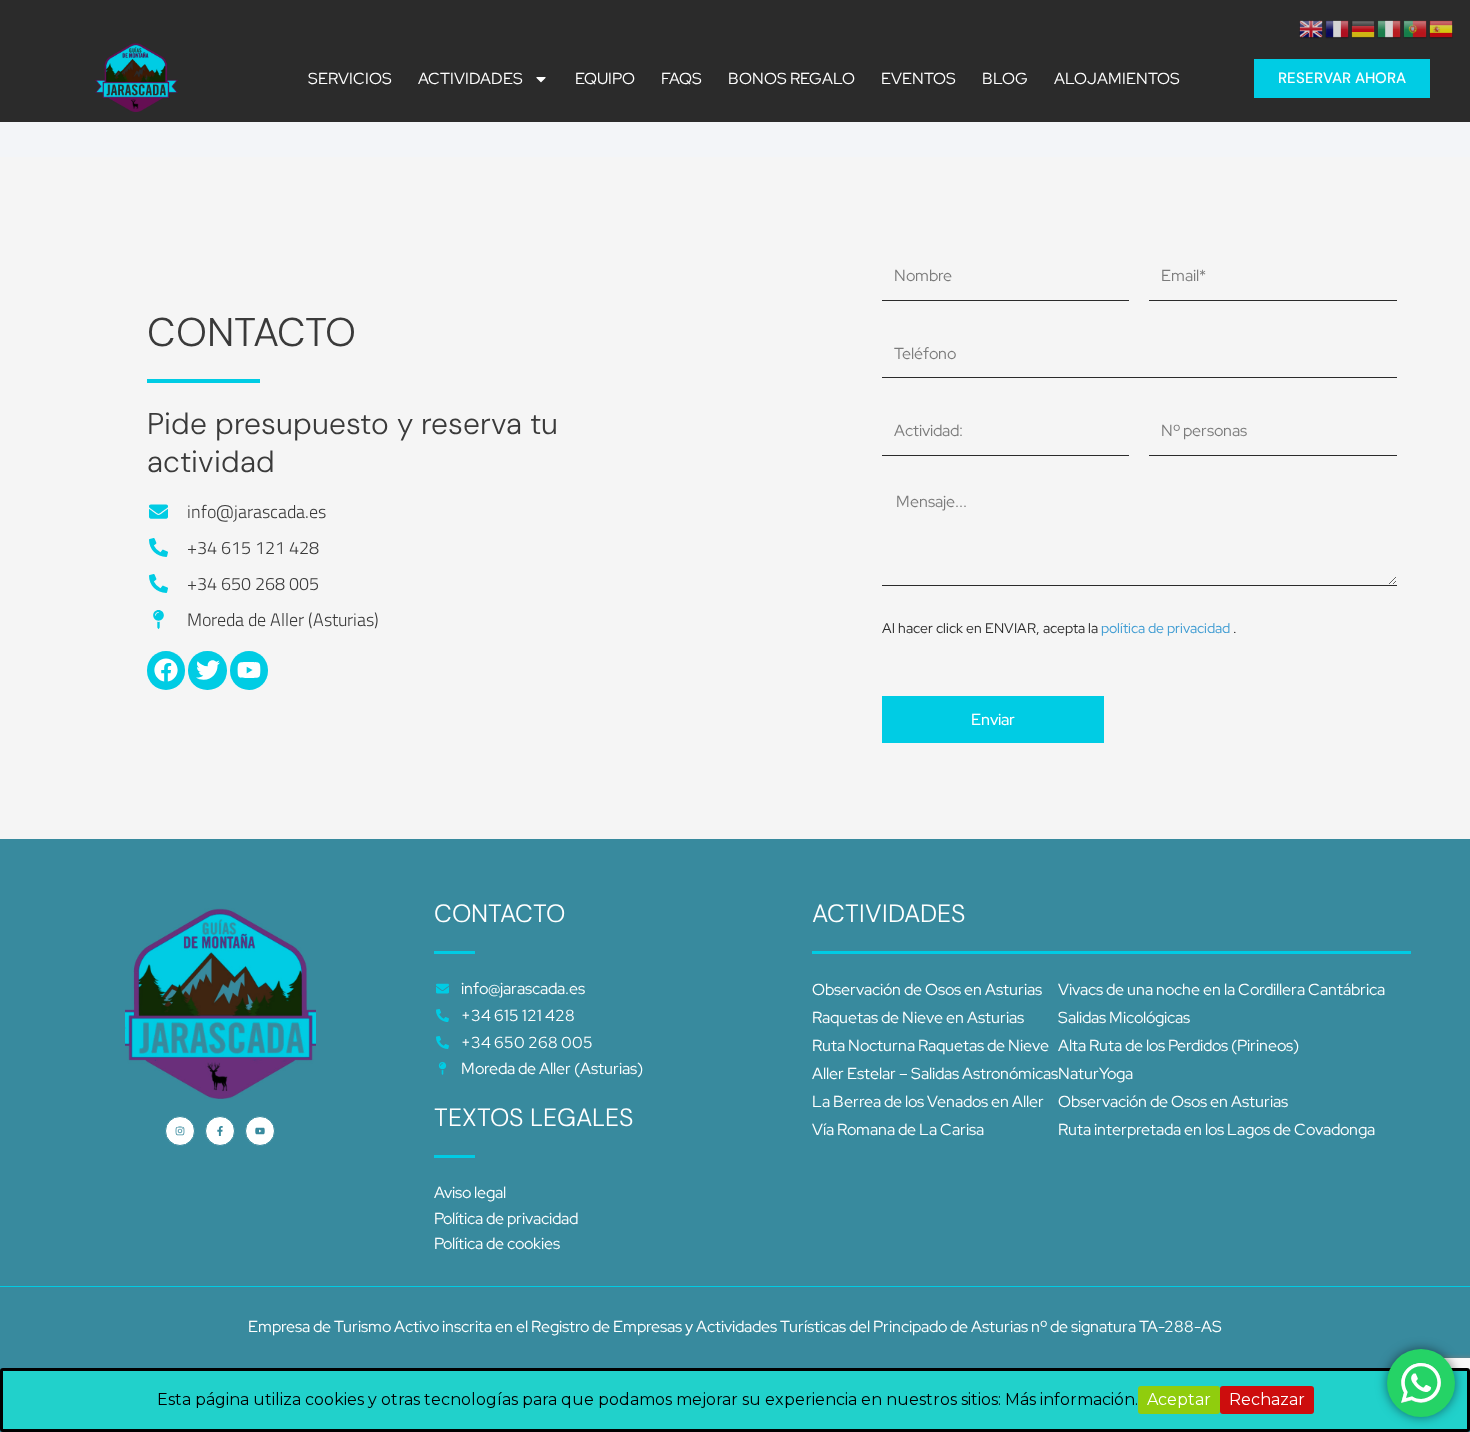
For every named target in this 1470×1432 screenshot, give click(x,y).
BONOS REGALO (791, 79)
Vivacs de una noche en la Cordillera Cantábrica (1221, 989)
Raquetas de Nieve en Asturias (918, 1017)
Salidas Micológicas (1124, 1017)
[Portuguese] (1416, 27)
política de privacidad (1167, 628)
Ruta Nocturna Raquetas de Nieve (930, 1045)
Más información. (1071, 1399)
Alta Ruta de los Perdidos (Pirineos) (1178, 1045)
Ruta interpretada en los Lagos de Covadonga (1216, 1129)
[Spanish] (1442, 27)
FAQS (681, 79)
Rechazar (1267, 1399)
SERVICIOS (350, 79)
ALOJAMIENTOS (1117, 79)
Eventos (918, 79)
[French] (1338, 27)
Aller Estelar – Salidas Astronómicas (935, 1073)
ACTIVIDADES (470, 79)
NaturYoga (1095, 1073)
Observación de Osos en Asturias (927, 989)
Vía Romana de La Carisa (898, 1129)
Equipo (605, 79)
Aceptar (1179, 1399)
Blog (1005, 79)
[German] (1364, 27)
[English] (1312, 27)
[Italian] (1390, 27)
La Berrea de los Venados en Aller (928, 1101)
